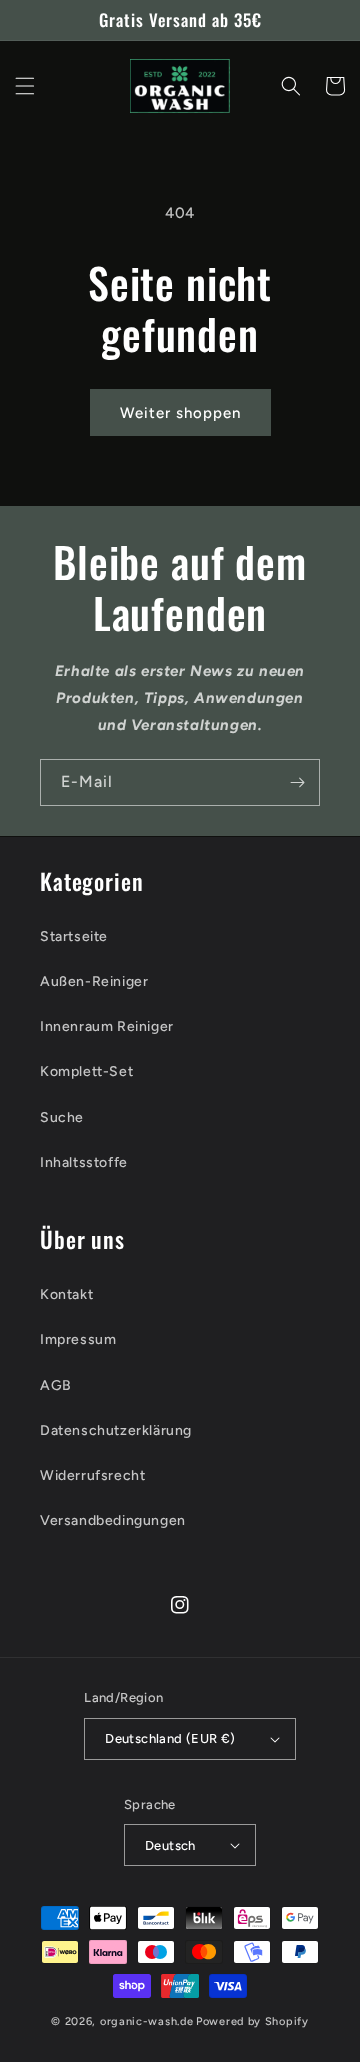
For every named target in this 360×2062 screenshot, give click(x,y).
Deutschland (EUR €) (170, 1738)
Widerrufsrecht (92, 1475)
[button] (25, 86)
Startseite (74, 936)
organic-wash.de (147, 2021)
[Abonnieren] (297, 782)
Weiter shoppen (180, 413)
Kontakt (66, 1294)
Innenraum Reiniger (107, 1026)
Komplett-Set (86, 1071)
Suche (62, 1117)
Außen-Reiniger (94, 981)
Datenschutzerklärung (116, 1430)
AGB (56, 1385)
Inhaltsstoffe (84, 1162)
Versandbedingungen (113, 1520)
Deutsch (170, 1845)
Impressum (78, 1339)
